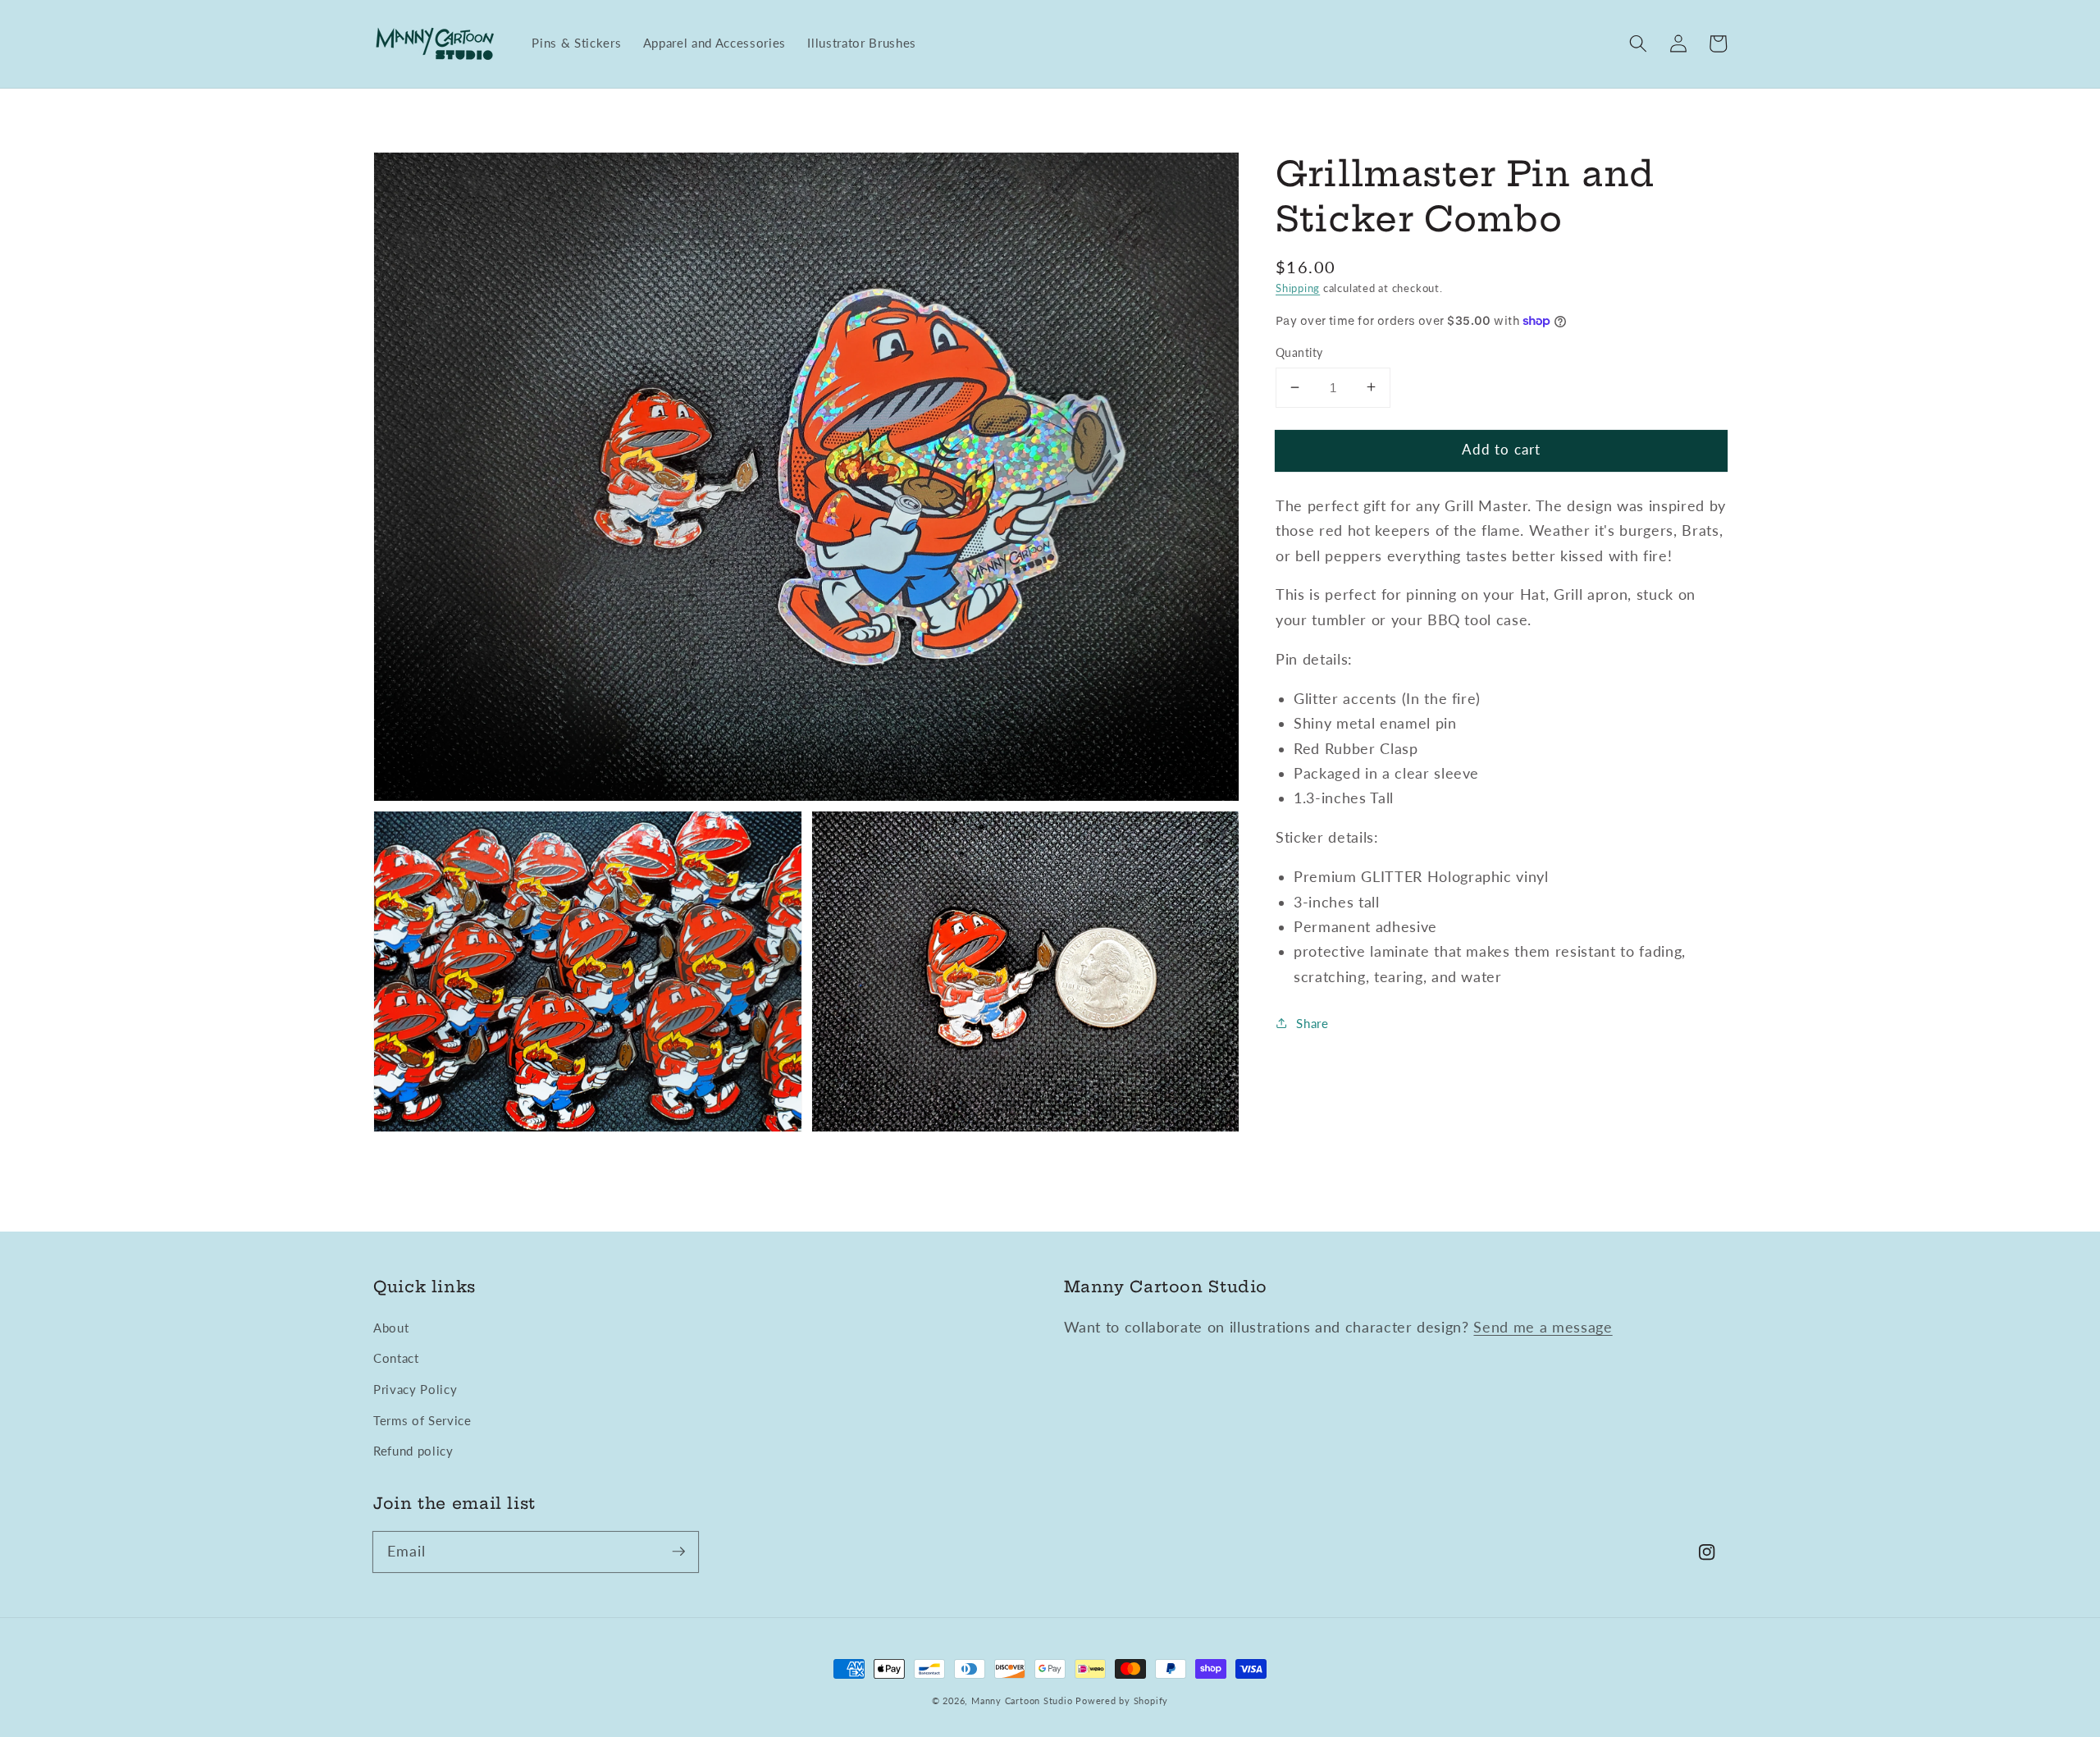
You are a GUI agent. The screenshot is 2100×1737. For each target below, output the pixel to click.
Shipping (1298, 287)
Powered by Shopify (1122, 1700)
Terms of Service (422, 1420)
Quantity (1299, 352)
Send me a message (1543, 1327)
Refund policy (413, 1451)
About (391, 1328)
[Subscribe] (678, 1552)
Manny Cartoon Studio (1022, 1700)
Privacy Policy (415, 1389)
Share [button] (1312, 1022)
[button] (1638, 43)
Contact (396, 1358)
